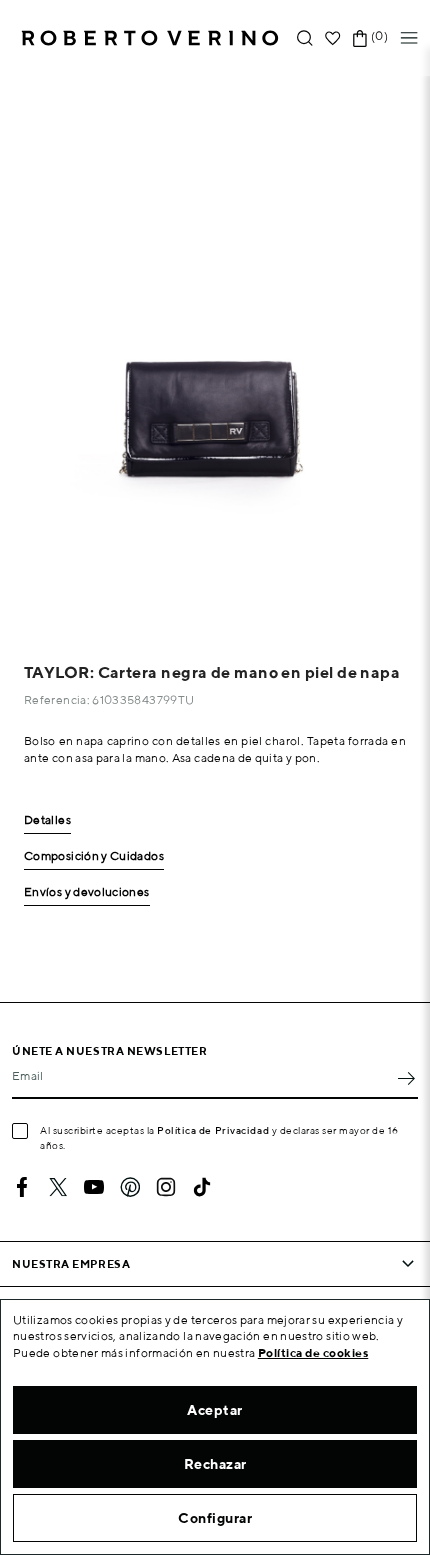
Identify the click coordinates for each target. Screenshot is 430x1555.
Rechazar (215, 1464)
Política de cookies (313, 1352)
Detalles (47, 820)
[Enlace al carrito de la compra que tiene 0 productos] (360, 38)
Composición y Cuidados (94, 856)
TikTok (202, 1187)
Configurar (215, 1518)
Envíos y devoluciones (87, 892)
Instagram (166, 1187)
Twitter (58, 1187)
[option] (215, 351)
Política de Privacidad (213, 1130)
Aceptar (215, 1410)
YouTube (94, 1187)
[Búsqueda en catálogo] (305, 38)
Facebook (22, 1187)
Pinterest (130, 1187)
